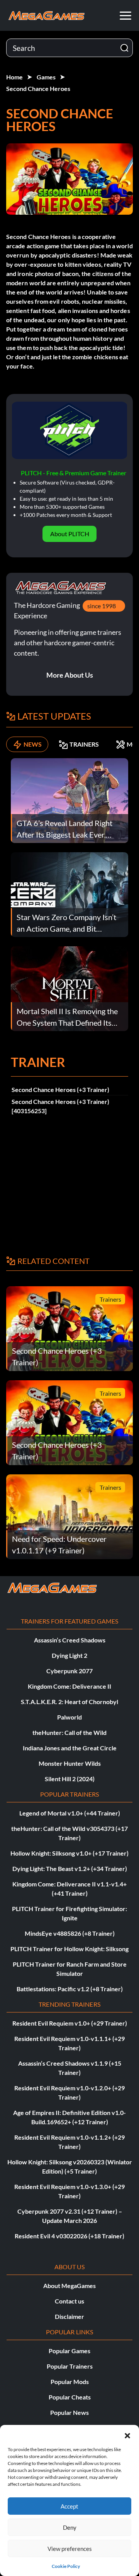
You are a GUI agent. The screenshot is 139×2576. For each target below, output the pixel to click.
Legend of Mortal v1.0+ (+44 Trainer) (70, 1813)
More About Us (70, 675)
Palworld (69, 1717)
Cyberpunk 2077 (69, 1671)
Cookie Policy (66, 2566)
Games (46, 77)
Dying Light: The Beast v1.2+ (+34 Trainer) (70, 1868)
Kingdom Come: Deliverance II (69, 1686)
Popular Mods (70, 2382)
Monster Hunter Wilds (70, 1763)
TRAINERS (84, 744)
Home (14, 77)
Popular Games (69, 2351)
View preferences (70, 2549)
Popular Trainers (70, 2366)
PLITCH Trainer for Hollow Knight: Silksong (69, 1949)
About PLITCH (70, 534)
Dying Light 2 (69, 1655)
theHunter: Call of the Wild (69, 1732)
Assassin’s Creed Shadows (70, 1640)
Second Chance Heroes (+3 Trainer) (60, 1089)
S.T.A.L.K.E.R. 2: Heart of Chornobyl (69, 1702)
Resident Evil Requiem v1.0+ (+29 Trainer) (70, 2023)
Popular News (69, 2412)
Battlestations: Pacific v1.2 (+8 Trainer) (70, 1989)
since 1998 (102, 606)
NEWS (33, 744)
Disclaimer (69, 2316)
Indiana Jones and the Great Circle (70, 1748)
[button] (127, 2435)
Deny (70, 2527)
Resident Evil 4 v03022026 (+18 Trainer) (69, 2236)
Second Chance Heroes (38, 88)
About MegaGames (69, 2286)
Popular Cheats (70, 2397)
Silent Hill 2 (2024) (70, 1779)
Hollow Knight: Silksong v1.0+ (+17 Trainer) (69, 1853)
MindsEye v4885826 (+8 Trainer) (70, 1933)
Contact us (69, 2301)
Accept (69, 2506)
